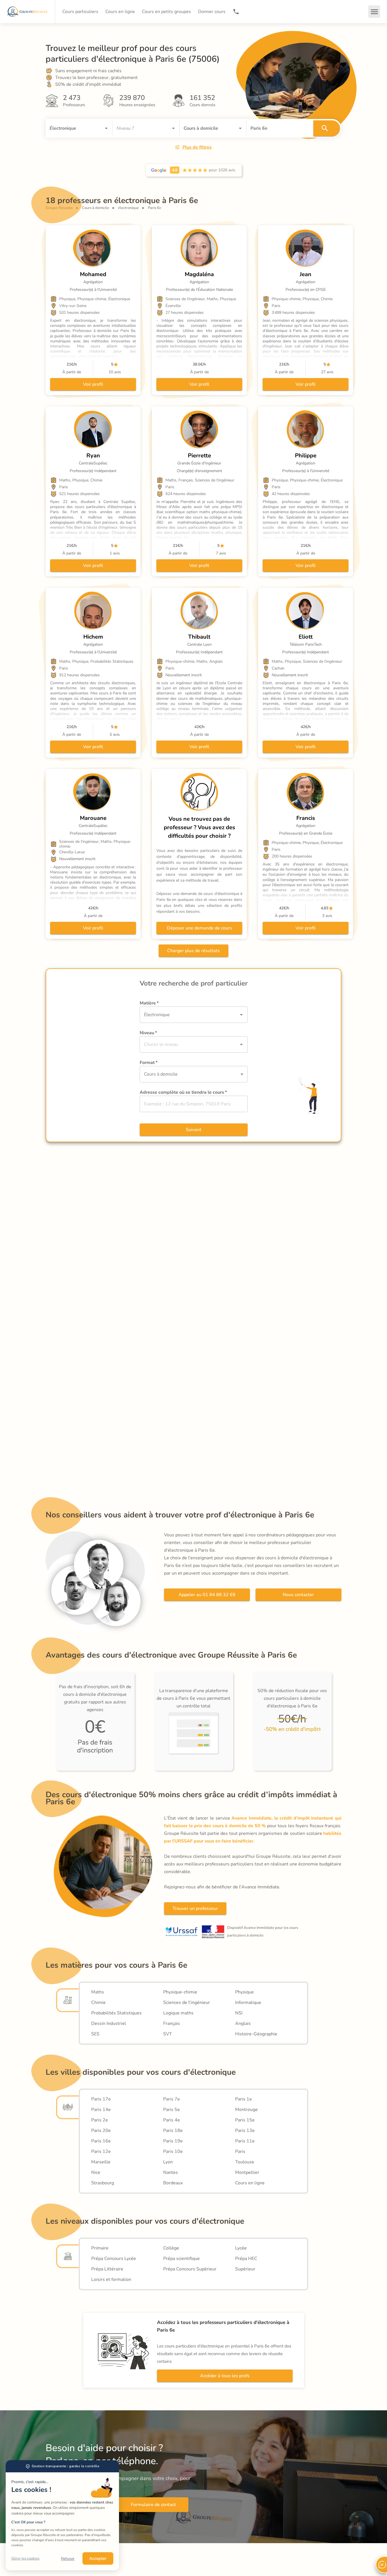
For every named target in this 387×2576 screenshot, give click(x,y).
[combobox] (71, 128)
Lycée (241, 2248)
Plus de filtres (197, 147)
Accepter (98, 2558)
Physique (244, 1992)
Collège (171, 2248)
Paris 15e (245, 2120)
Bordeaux (173, 2183)
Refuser (68, 2559)
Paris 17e (101, 2099)
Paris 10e (173, 2151)
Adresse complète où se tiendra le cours (183, 1092)
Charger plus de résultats (193, 951)
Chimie (98, 2003)
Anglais (243, 2023)
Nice (96, 2172)
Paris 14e (101, 2110)
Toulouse (245, 2162)
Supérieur (245, 2269)
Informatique (248, 2003)
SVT (168, 2034)
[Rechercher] (327, 128)
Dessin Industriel (109, 2023)
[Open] (106, 128)
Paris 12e (101, 2151)
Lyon (168, 2162)
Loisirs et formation (111, 2279)
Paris (240, 2151)
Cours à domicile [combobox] (161, 1074)
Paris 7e (172, 2099)
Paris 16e (101, 2141)
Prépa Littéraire (107, 2269)
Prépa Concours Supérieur (190, 2269)
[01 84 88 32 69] (236, 12)
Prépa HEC (246, 2259)
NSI (239, 2013)
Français (172, 2023)
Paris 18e (173, 2131)
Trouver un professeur (195, 1908)
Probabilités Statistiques (116, 2013)
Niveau (148, 1033)
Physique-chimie (180, 1992)
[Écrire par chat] (381, 2565)
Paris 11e (245, 2141)
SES (95, 2034)
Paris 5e (172, 2110)
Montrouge (246, 2110)
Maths (98, 1992)
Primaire (100, 2248)
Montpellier (247, 2172)
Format (149, 1063)
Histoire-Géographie (256, 2034)
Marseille (101, 2162)
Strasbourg (103, 2183)
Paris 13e (245, 2131)
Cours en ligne (250, 2183)
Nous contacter (298, 1595)
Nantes (171, 2172)
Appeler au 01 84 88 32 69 (207, 1595)
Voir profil (93, 384)
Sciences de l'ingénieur (187, 2003)
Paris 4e (172, 2120)
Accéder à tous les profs (225, 2376)
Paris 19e (173, 2141)
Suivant (194, 1130)
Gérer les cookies (25, 2558)
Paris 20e (101, 2131)
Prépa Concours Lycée (114, 2259)
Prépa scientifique (181, 2259)
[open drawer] (374, 12)
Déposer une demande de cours (199, 928)
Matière (149, 1003)
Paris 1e (244, 2099)
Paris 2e (100, 2120)
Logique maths (178, 2013)
